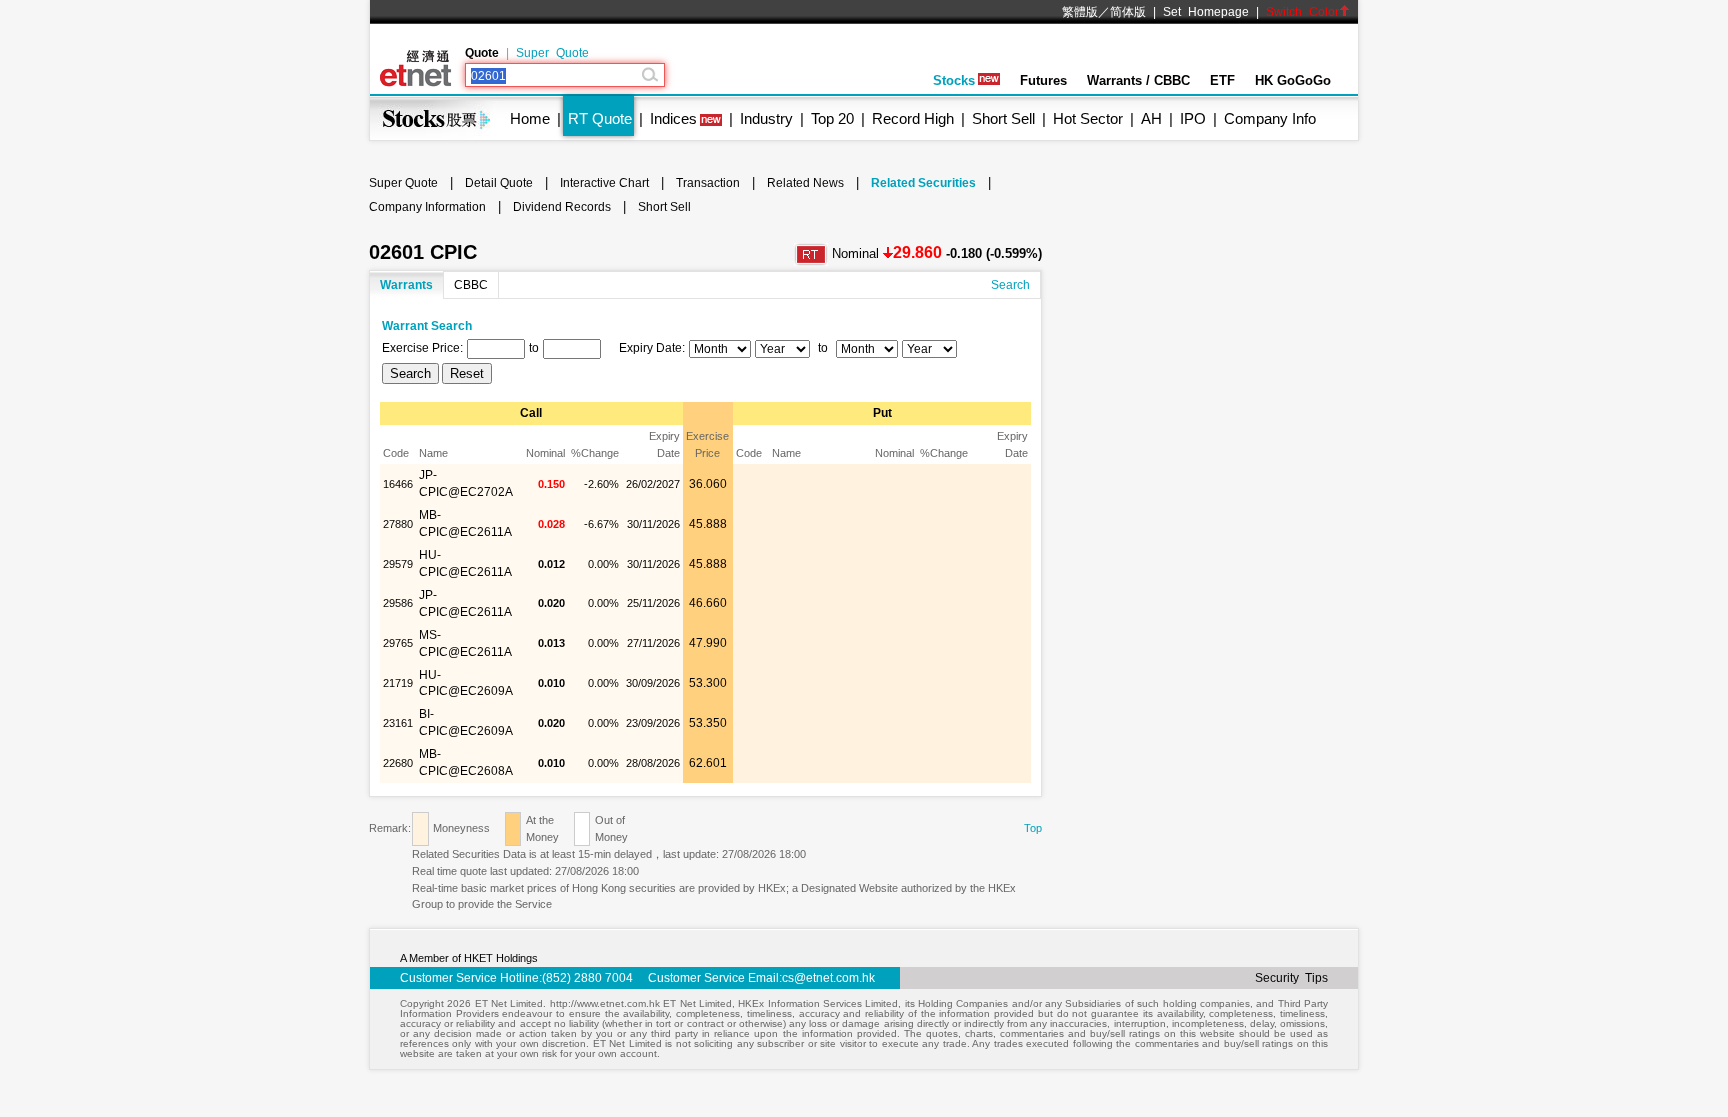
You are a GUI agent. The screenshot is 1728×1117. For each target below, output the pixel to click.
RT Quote (600, 118)
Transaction (708, 183)
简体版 (1128, 12)
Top (1033, 828)
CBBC (471, 285)
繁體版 (1080, 12)
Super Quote (552, 53)
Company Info (1270, 118)
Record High (913, 118)
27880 (398, 524)
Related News (805, 183)
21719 (398, 683)
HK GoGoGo (1293, 80)
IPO (1193, 118)
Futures (1043, 80)
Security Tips (1291, 978)
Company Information (427, 207)
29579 (398, 564)
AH (1151, 118)
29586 (398, 603)
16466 (398, 484)
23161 (398, 723)
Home (530, 118)
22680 (398, 763)
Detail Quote (499, 183)
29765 (398, 643)
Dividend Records (562, 207)
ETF (1222, 80)
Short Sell (1003, 118)
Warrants (406, 285)
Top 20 (832, 118)
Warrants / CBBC (1138, 80)
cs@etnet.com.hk (828, 978)
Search (1010, 285)
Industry (766, 118)
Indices (673, 118)
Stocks (954, 80)
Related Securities (923, 183)
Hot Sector (1088, 118)
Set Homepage (1206, 12)
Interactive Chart (604, 183)
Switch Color (1302, 12)
